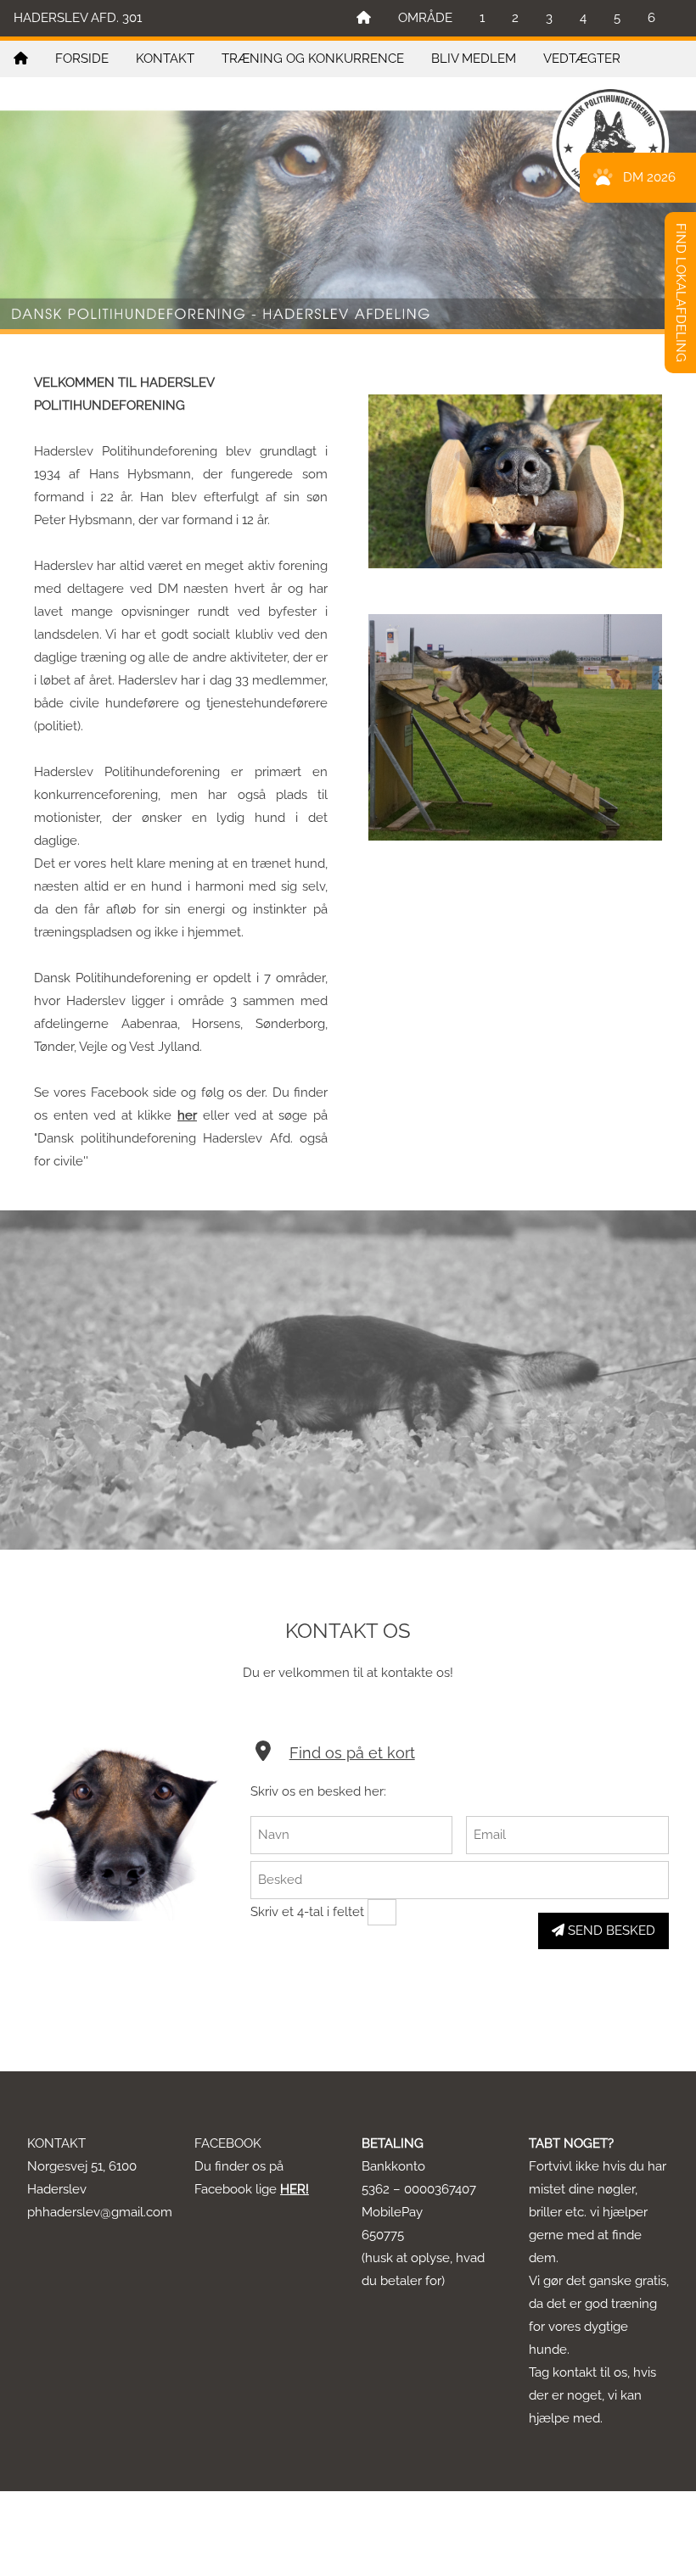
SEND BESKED (610, 1931)
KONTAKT (165, 59)
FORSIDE (82, 59)
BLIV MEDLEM (474, 59)
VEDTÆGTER (582, 59)
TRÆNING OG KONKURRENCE (313, 59)
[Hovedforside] (364, 18)
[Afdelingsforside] (21, 59)
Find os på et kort (352, 1753)
